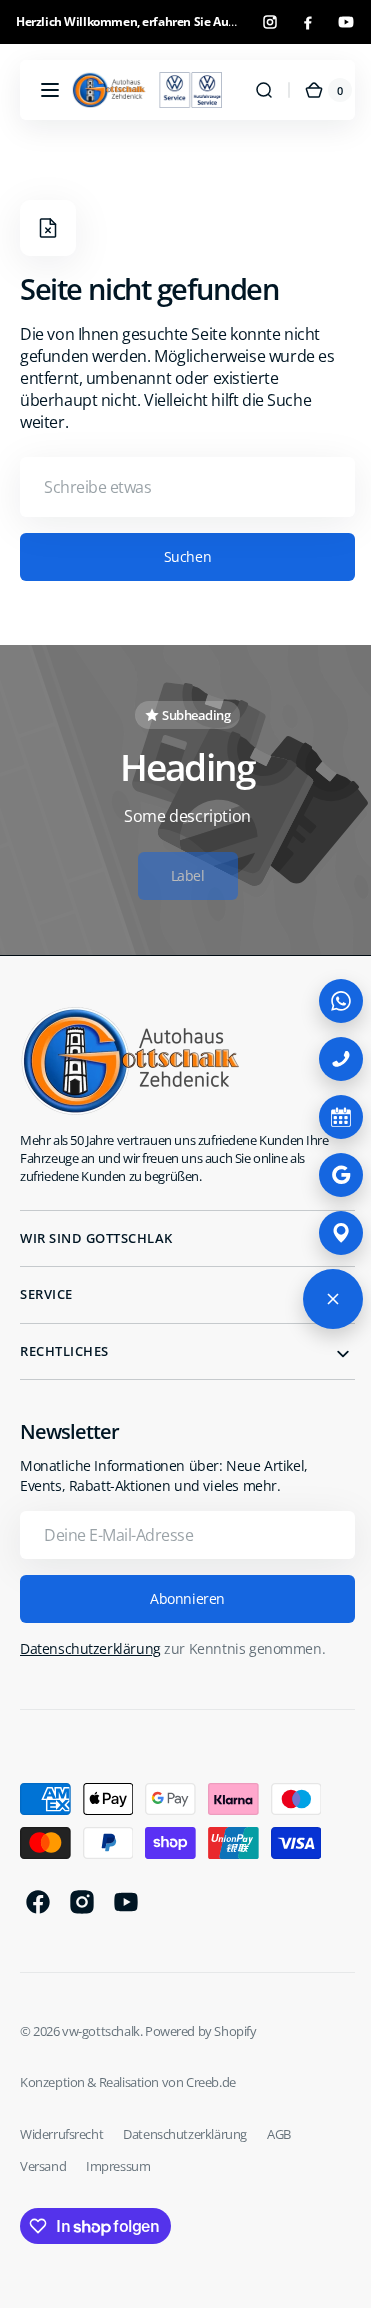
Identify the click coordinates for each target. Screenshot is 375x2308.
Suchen (179, 556)
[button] (50, 90)
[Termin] (326, 1117)
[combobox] (180, 487)
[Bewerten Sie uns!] (326, 1175)
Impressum (118, 2166)
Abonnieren (180, 1598)
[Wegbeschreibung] (326, 1233)
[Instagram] (270, 22)
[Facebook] (308, 22)
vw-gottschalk (101, 2031)
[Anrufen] (326, 1059)
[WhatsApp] (326, 1001)
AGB (279, 2134)
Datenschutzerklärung (90, 1648)
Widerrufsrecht (61, 2134)
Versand (43, 2166)
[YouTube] (346, 22)
